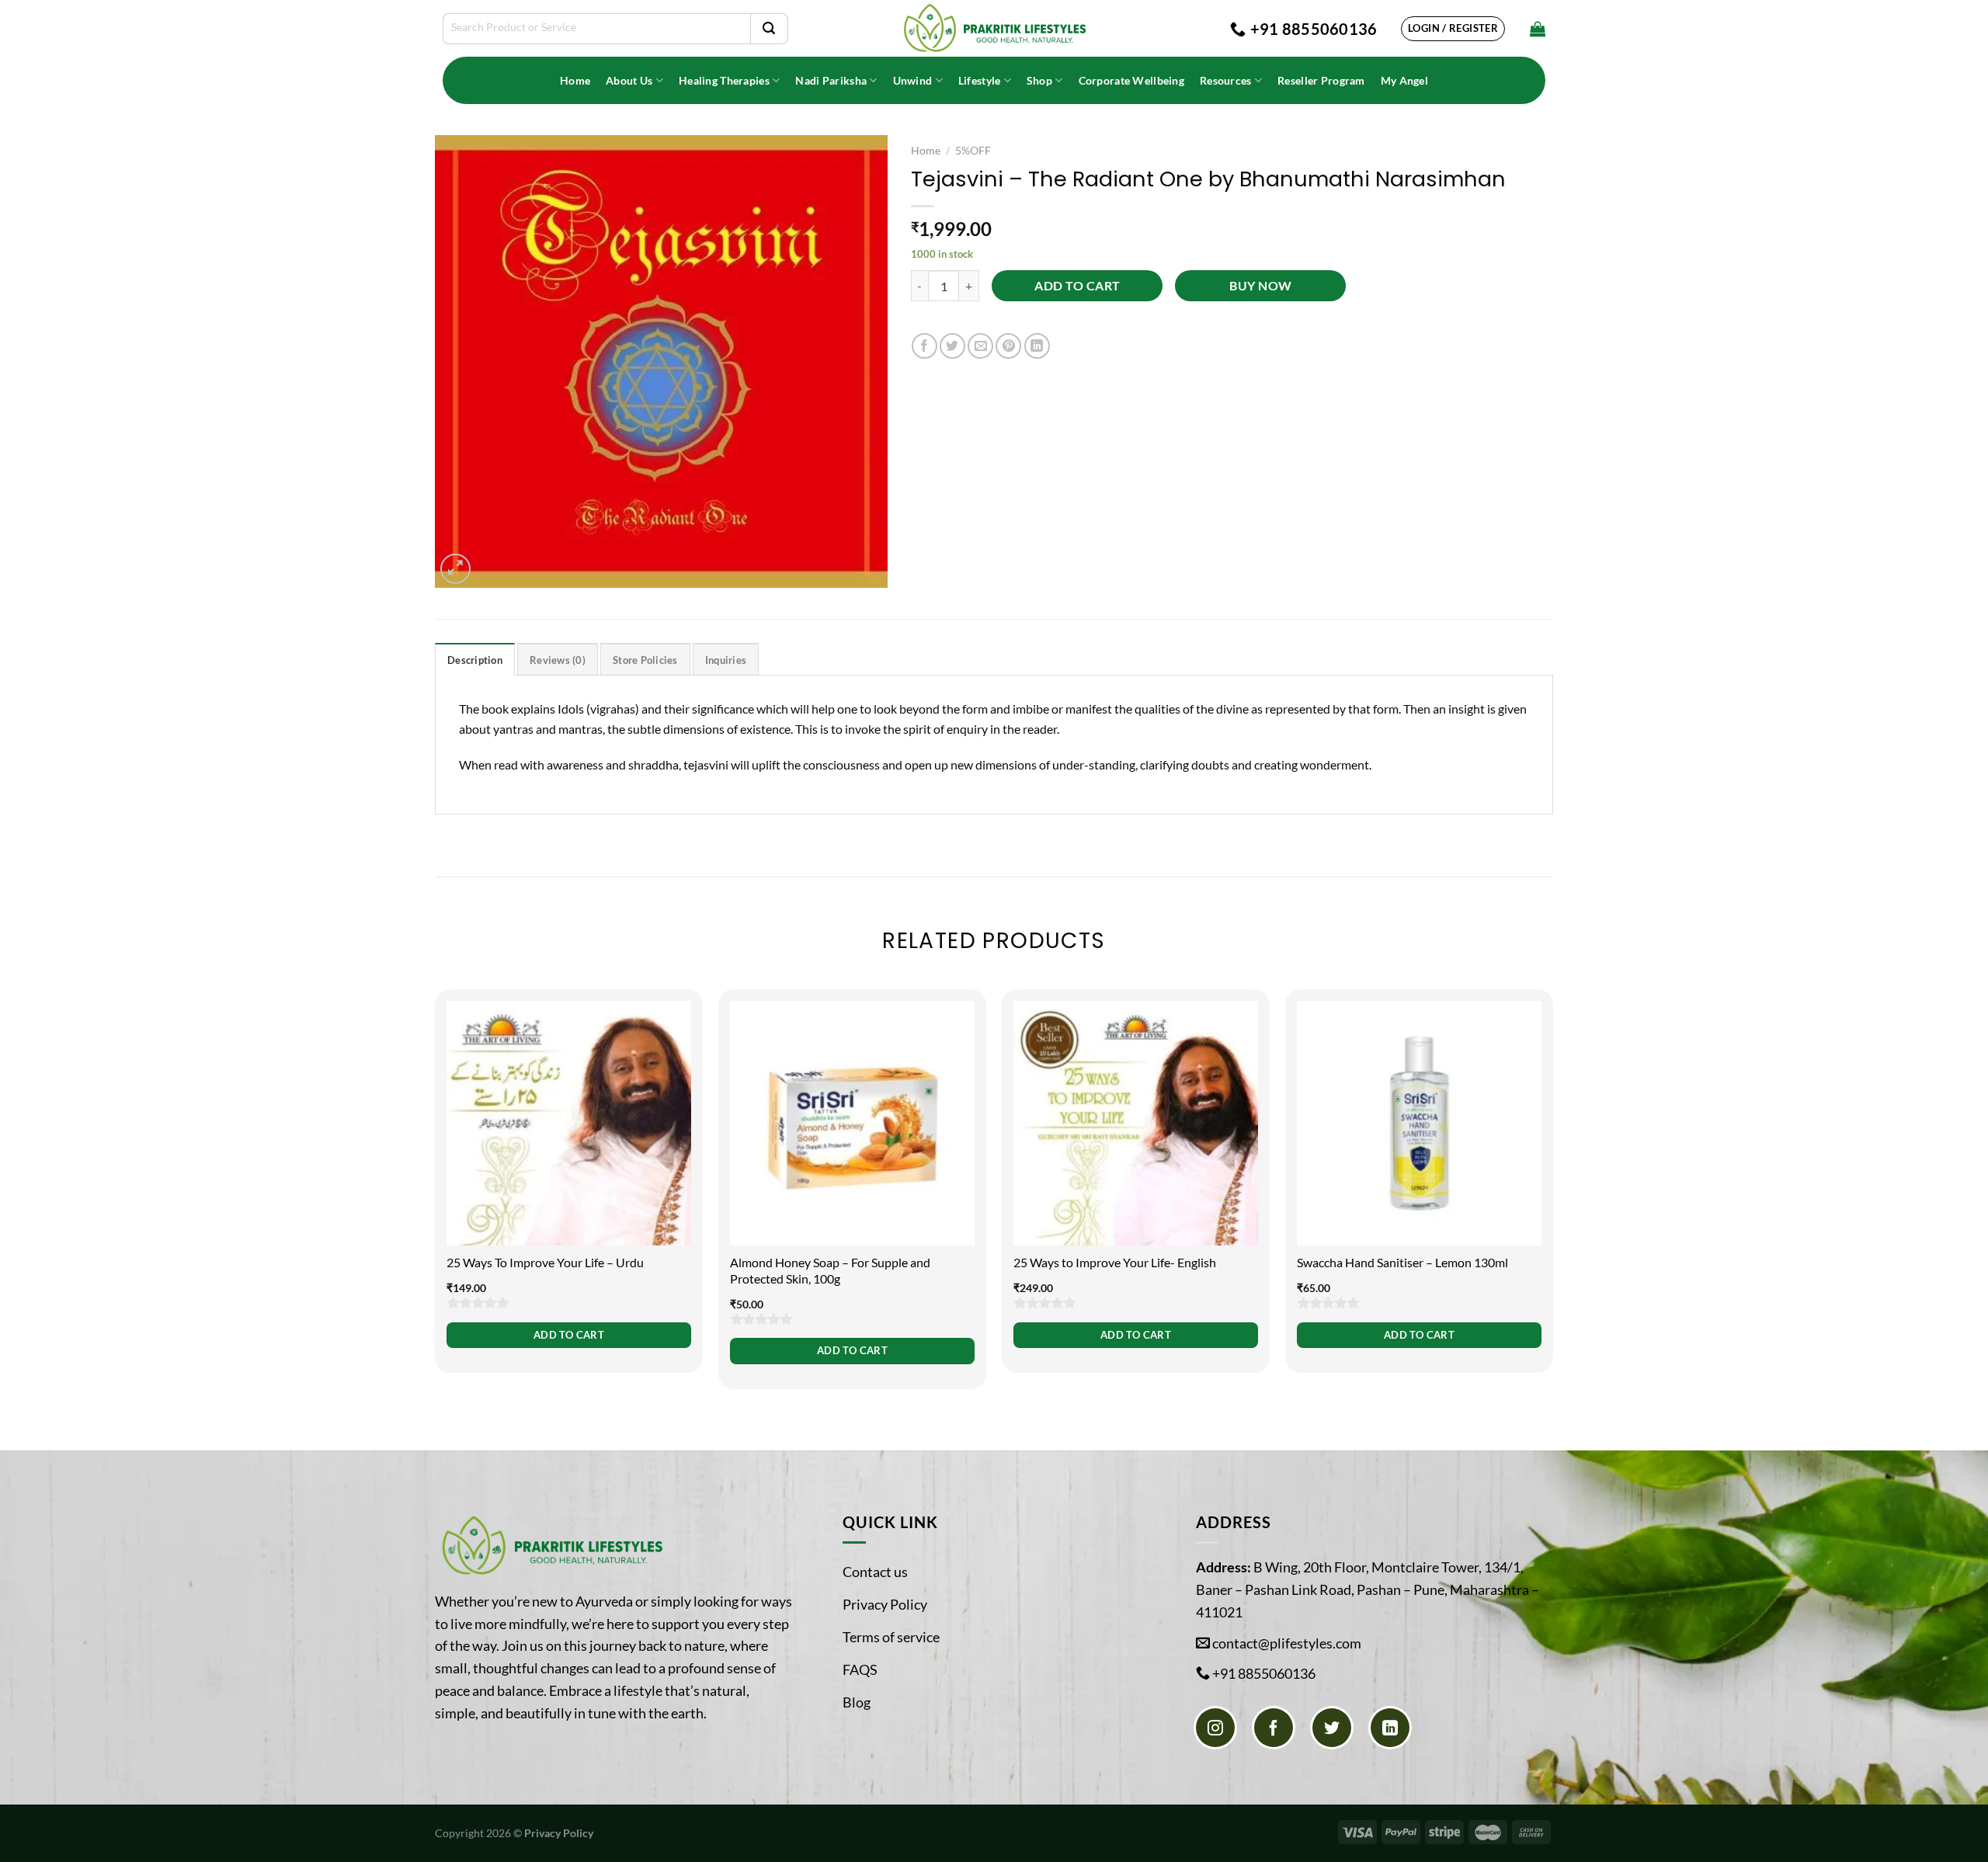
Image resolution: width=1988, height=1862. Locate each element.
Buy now (1260, 286)
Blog (857, 1702)
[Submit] (769, 29)
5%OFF (973, 151)
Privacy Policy (885, 1604)
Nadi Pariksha (831, 80)
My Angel (1404, 80)
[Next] (1552, 1199)
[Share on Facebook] (924, 346)
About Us (629, 80)
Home (575, 80)
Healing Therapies (724, 80)
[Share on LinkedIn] (1037, 346)
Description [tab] (475, 660)
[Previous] (436, 1199)
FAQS (860, 1669)
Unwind (913, 80)
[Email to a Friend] (980, 346)
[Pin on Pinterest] (1008, 346)
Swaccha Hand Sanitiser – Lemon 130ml (1402, 1262)
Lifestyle (980, 80)
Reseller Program (1321, 80)
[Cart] (1538, 29)
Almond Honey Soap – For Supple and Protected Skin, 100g (830, 1270)
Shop (1039, 80)
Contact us (875, 1572)
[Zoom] (455, 569)
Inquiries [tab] (726, 660)
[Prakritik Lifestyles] (994, 28)
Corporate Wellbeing (1131, 80)
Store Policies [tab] (645, 660)
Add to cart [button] (569, 1335)
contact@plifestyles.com (1287, 1643)
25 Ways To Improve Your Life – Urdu (545, 1262)
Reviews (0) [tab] (558, 660)
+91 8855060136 (1264, 1673)
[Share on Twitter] (952, 346)
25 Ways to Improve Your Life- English (1115, 1262)
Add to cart (1077, 286)
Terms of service (891, 1637)
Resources (1226, 80)
